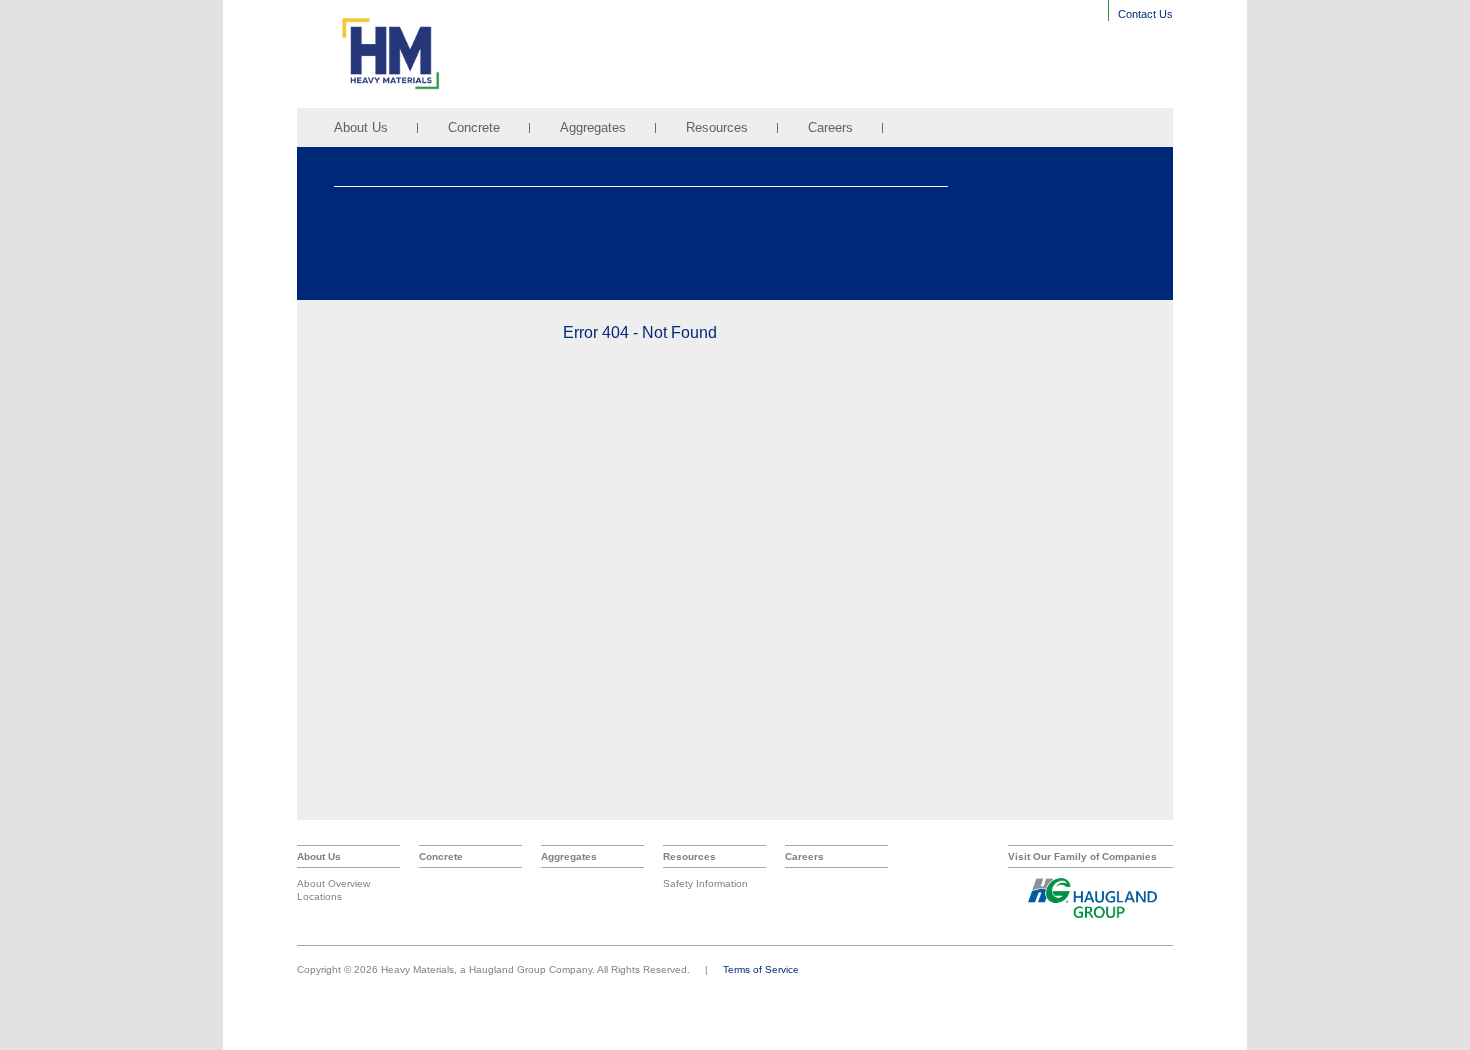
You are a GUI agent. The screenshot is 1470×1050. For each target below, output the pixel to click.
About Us (361, 127)
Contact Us (1145, 14)
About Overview (333, 883)
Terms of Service (761, 969)
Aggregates (593, 127)
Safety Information (705, 883)
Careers (830, 127)
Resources (717, 127)
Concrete (474, 127)
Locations (319, 896)
